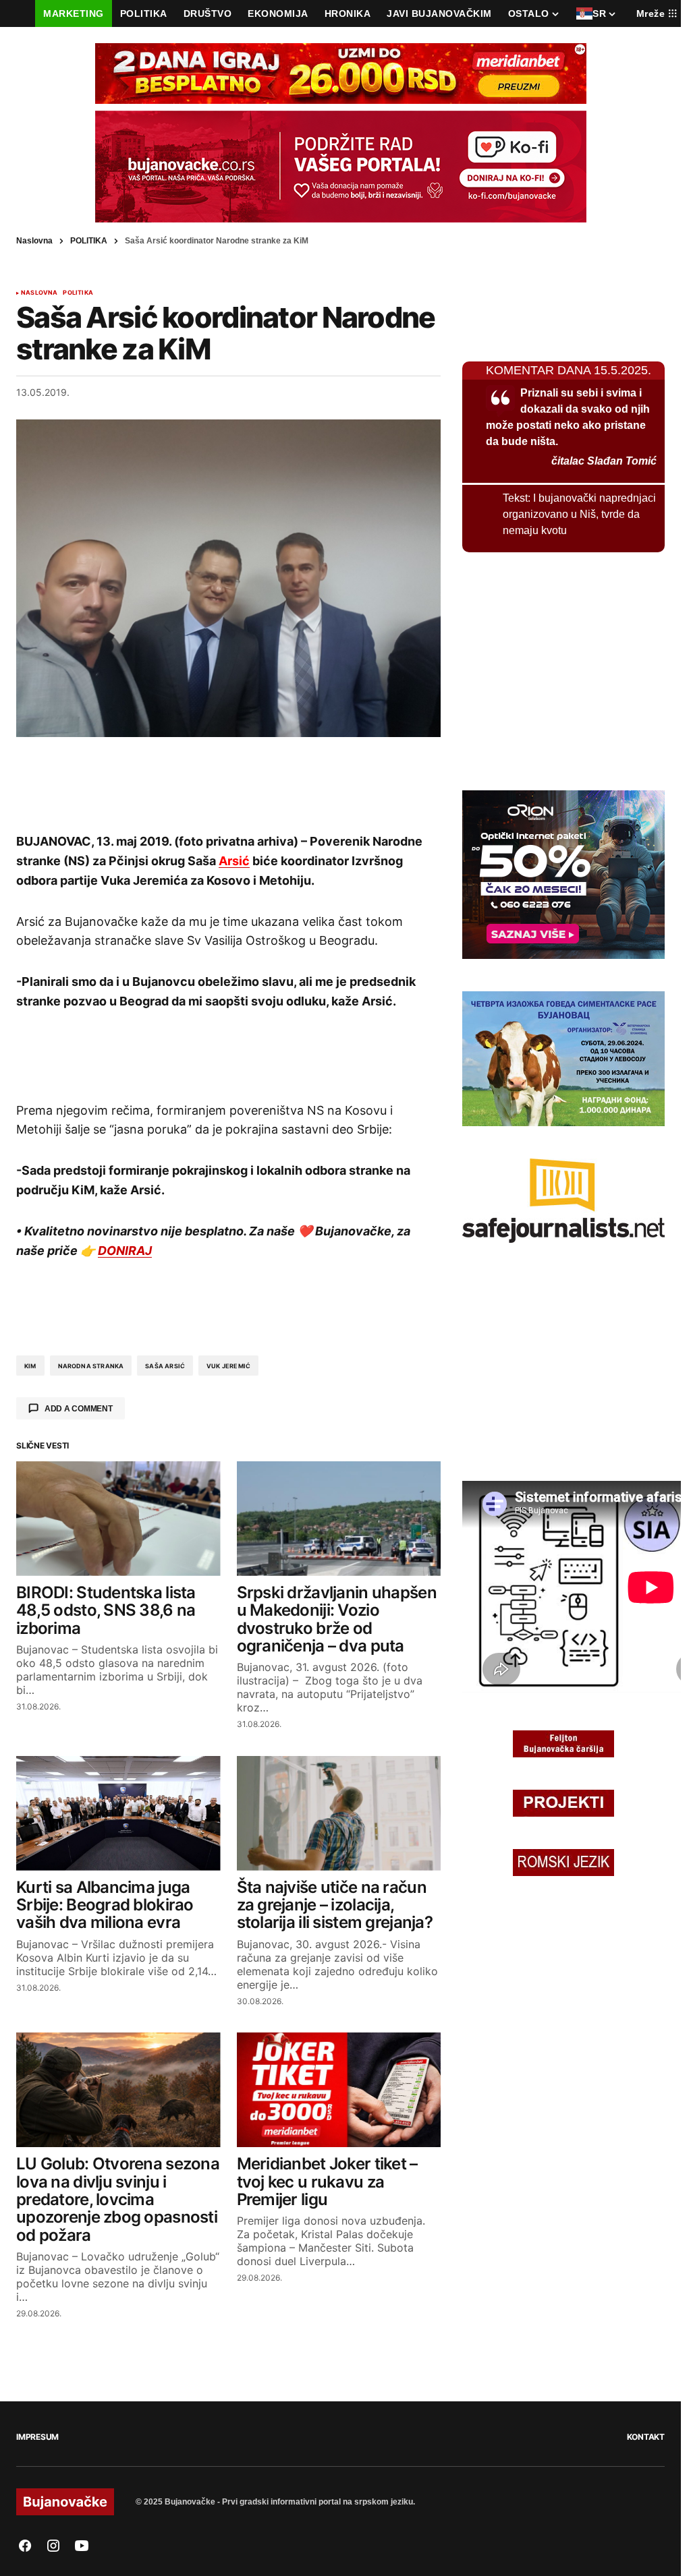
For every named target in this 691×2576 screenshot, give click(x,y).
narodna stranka (91, 1366)
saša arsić (165, 1366)
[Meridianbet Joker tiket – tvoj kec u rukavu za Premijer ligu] (339, 2090)
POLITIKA (89, 241)
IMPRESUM (37, 2437)
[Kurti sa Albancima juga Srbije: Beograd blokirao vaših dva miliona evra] (118, 1813)
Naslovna (34, 241)
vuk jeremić (228, 1366)
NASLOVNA (39, 293)
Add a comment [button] (79, 1409)
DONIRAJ (125, 1251)
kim (30, 1366)
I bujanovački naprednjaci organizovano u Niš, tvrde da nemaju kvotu (579, 514)
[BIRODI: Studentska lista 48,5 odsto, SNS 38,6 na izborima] (118, 1519)
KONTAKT (646, 2437)
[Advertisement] (229, 784)
